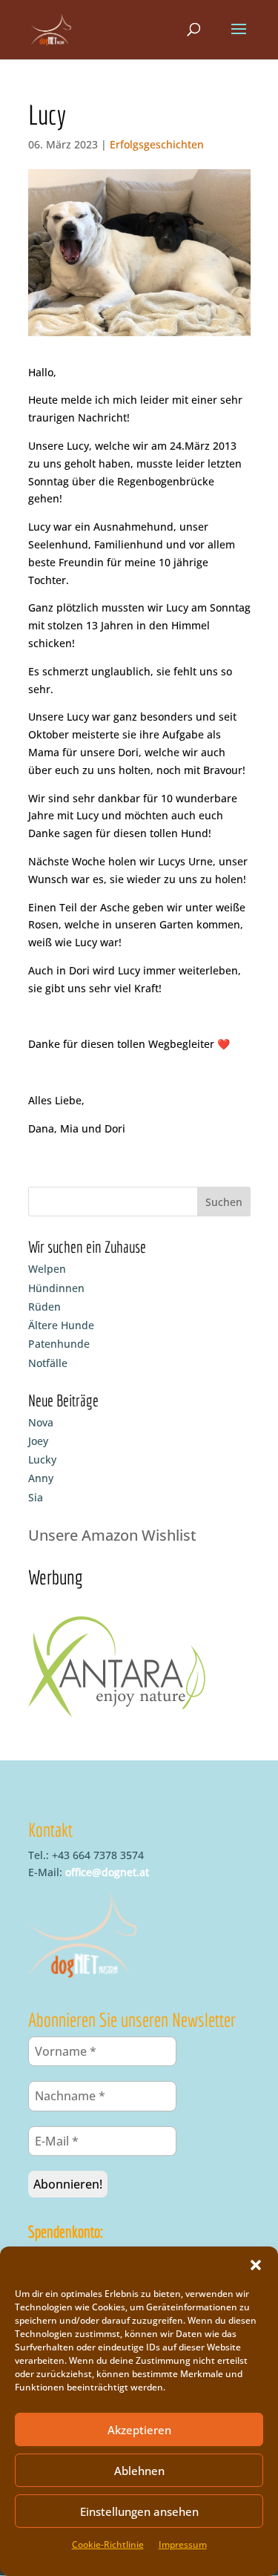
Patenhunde (59, 1344)
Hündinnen (56, 1288)
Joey (38, 1441)
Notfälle (48, 1363)
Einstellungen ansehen (139, 2511)
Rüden (44, 1307)
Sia (36, 1497)
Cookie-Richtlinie (108, 2544)
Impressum (183, 2544)
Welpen (47, 1269)
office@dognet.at (107, 1872)
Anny (41, 1478)
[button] (256, 2265)
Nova (41, 1422)
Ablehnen (139, 2471)
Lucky (42, 1459)
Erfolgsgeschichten (157, 144)
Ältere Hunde (61, 1325)
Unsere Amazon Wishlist (112, 1535)
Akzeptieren (139, 2430)
